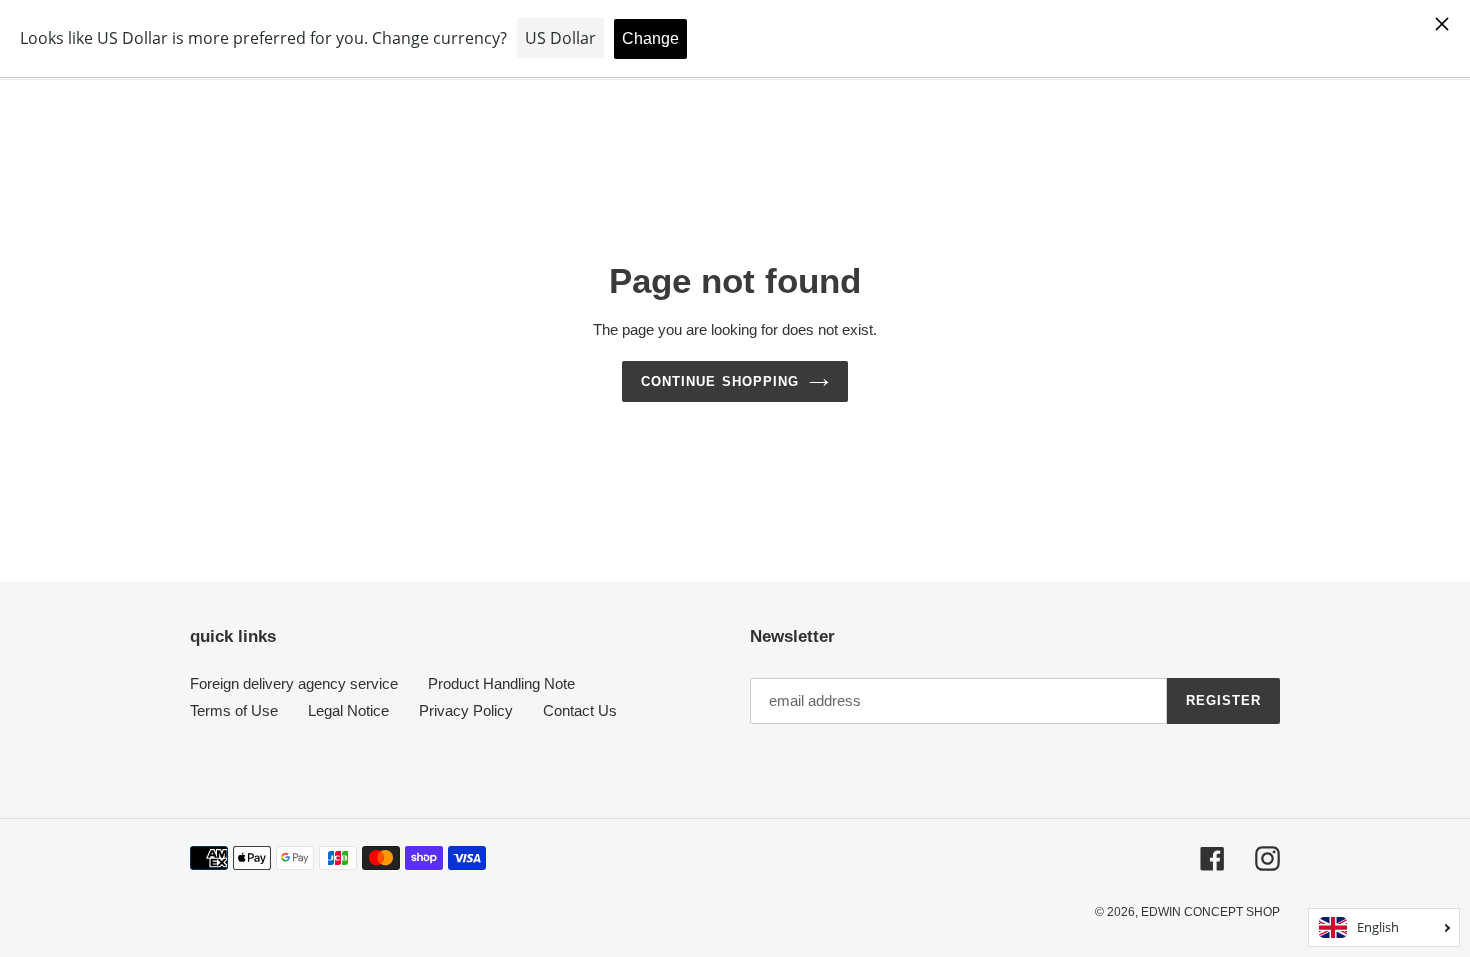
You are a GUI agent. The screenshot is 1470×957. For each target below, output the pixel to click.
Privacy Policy (466, 710)
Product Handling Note (501, 683)
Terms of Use (234, 710)
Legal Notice (348, 710)
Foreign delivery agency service (294, 683)
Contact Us (580, 710)
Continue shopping (720, 381)
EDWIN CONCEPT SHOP (1210, 912)
